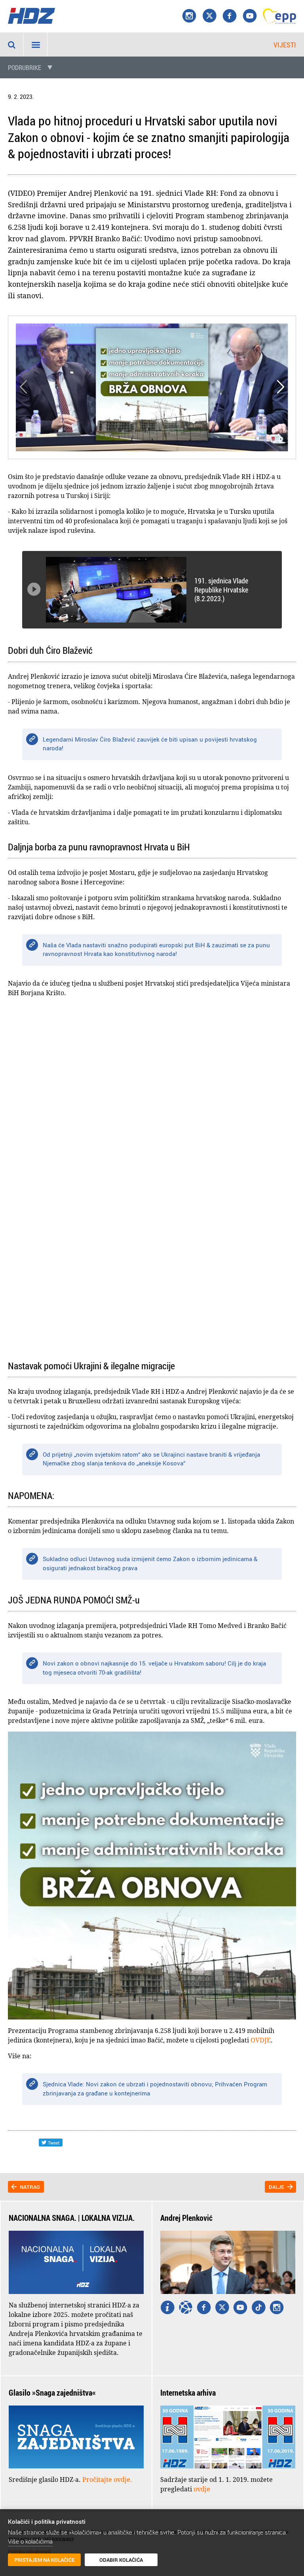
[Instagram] (189, 16)
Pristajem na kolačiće (45, 2560)
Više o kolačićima (30, 2541)
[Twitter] (222, 2308)
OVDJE (261, 2040)
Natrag (30, 2187)
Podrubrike (25, 68)
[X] (209, 16)
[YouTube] (250, 16)
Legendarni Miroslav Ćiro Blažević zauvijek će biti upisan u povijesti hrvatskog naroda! (150, 744)
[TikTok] (258, 2308)
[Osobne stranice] (186, 2308)
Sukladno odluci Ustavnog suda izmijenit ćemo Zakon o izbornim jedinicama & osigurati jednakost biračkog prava (150, 1563)
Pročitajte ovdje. (107, 2479)
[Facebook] (230, 16)
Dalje (276, 2187)
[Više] (167, 2308)
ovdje (202, 2489)
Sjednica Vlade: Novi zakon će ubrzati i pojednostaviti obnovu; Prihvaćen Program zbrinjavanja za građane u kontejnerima (155, 2089)
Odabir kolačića (121, 2560)
